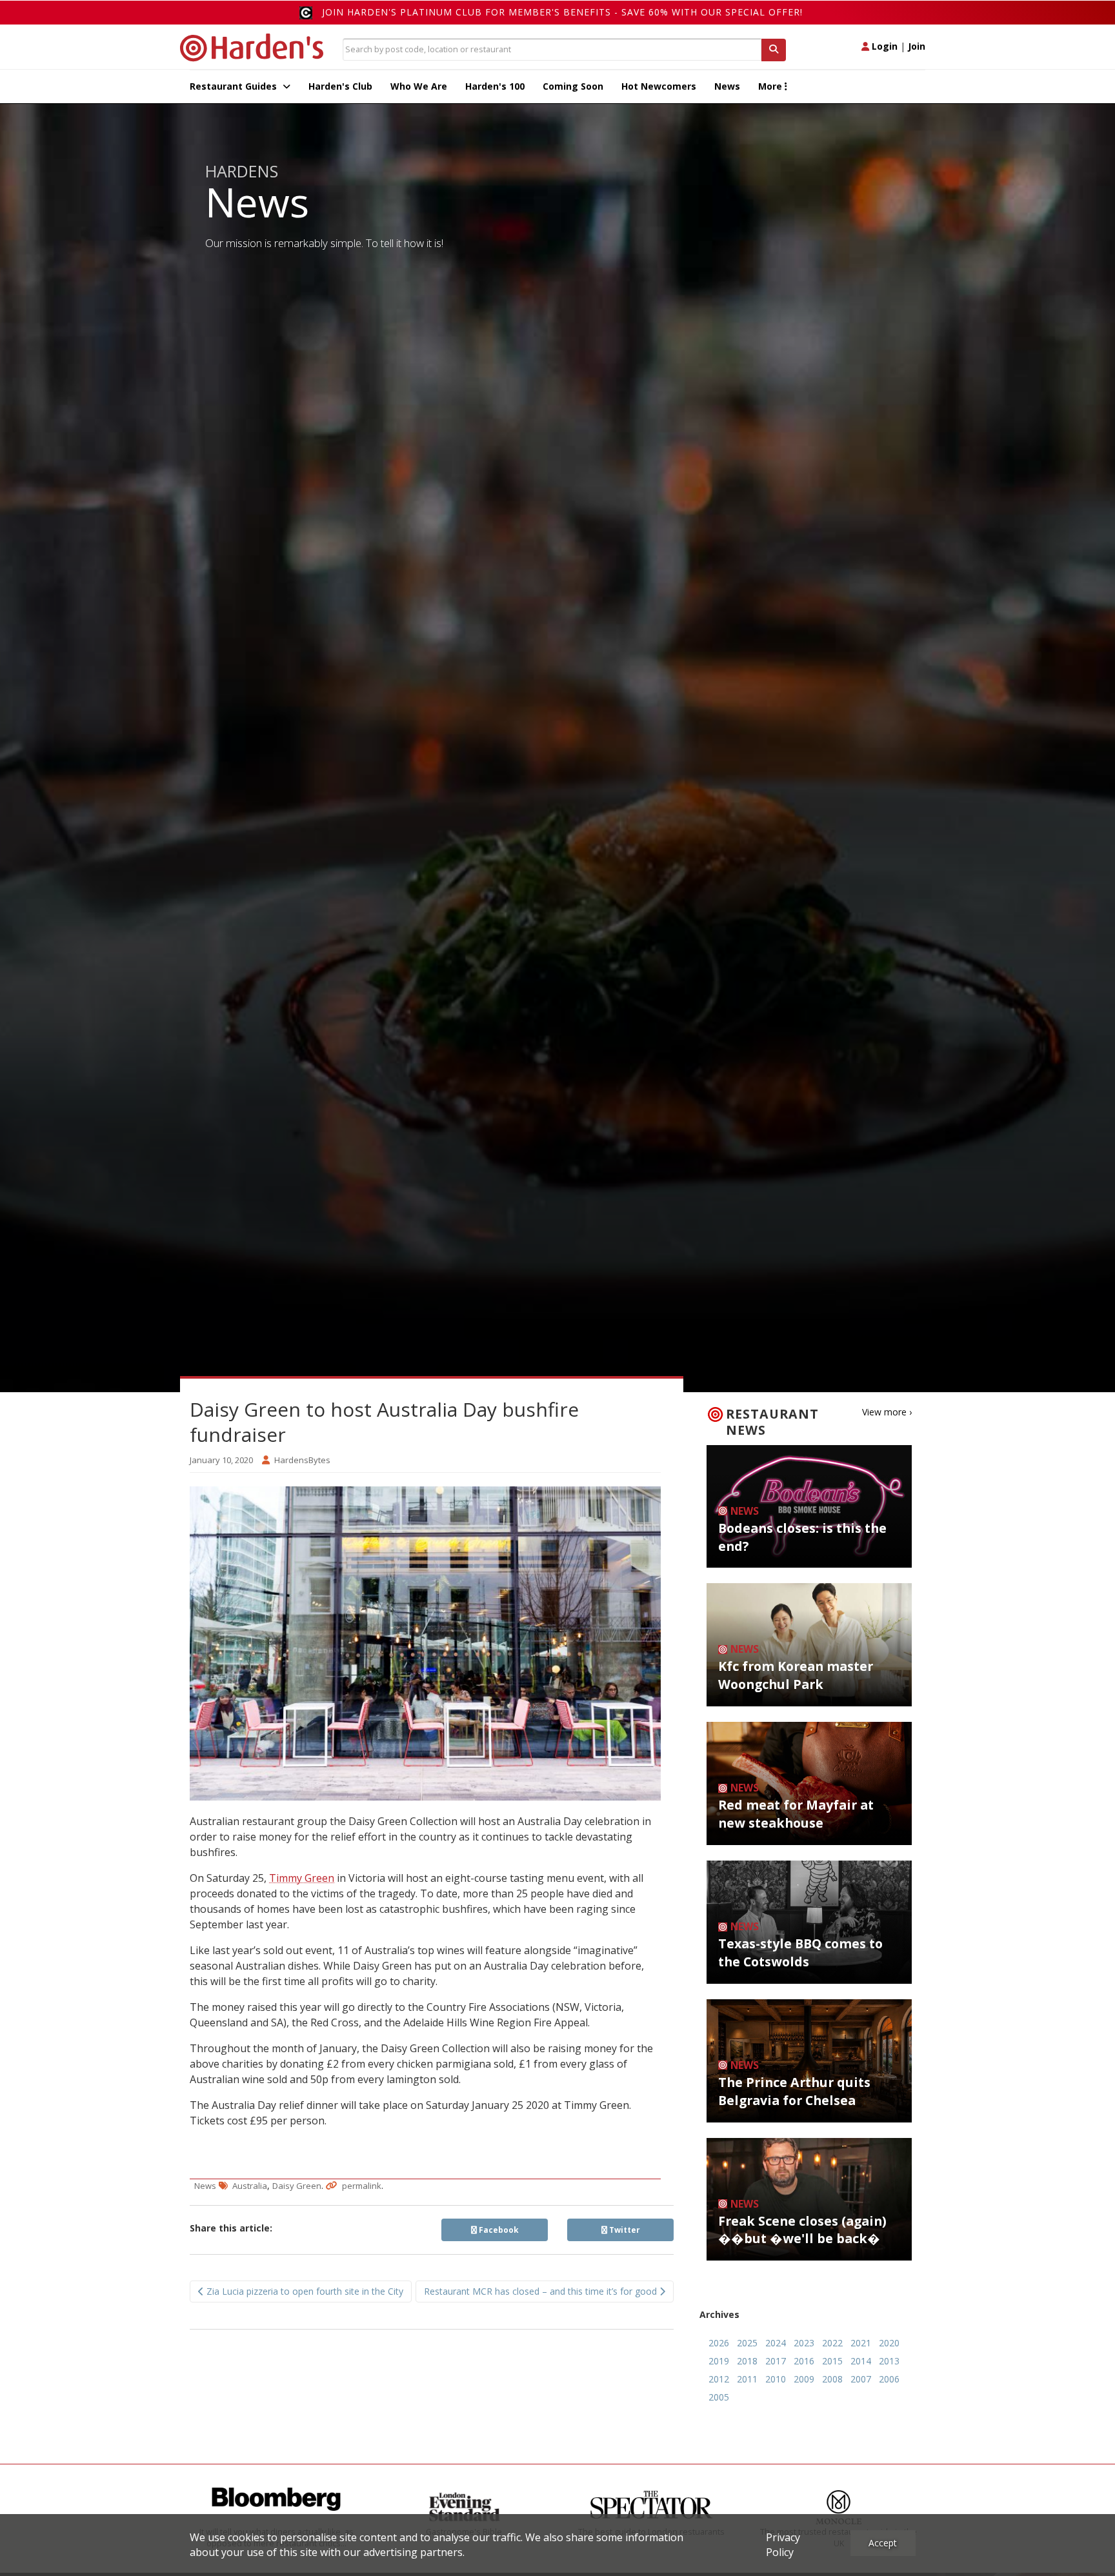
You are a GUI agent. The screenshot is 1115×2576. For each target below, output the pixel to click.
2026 (719, 2343)
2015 (832, 2361)
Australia (250, 2186)
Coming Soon (573, 86)
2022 (832, 2343)
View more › (887, 1412)
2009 (804, 2379)
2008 (832, 2379)
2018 (747, 2361)
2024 (776, 2343)
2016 (804, 2361)
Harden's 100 (495, 86)
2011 (747, 2379)
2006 (889, 2379)
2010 (776, 2379)
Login (883, 46)
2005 (719, 2397)
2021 (861, 2343)
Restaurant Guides (235, 86)
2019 (719, 2361)
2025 (747, 2343)
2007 (861, 2379)
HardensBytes (302, 1460)
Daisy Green (297, 2186)
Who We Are (419, 86)
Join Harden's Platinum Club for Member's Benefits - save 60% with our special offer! (562, 12)
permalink (362, 2186)
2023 (804, 2343)
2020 (889, 2343)
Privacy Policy (783, 2545)
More (771, 86)
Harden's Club (340, 86)
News (727, 86)
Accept (883, 2543)
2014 (861, 2361)
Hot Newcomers (659, 86)
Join (917, 46)
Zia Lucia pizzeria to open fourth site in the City (304, 2291)
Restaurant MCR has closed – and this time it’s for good (542, 2291)
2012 (719, 2379)
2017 (776, 2361)
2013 (889, 2361)
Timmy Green (302, 1878)
